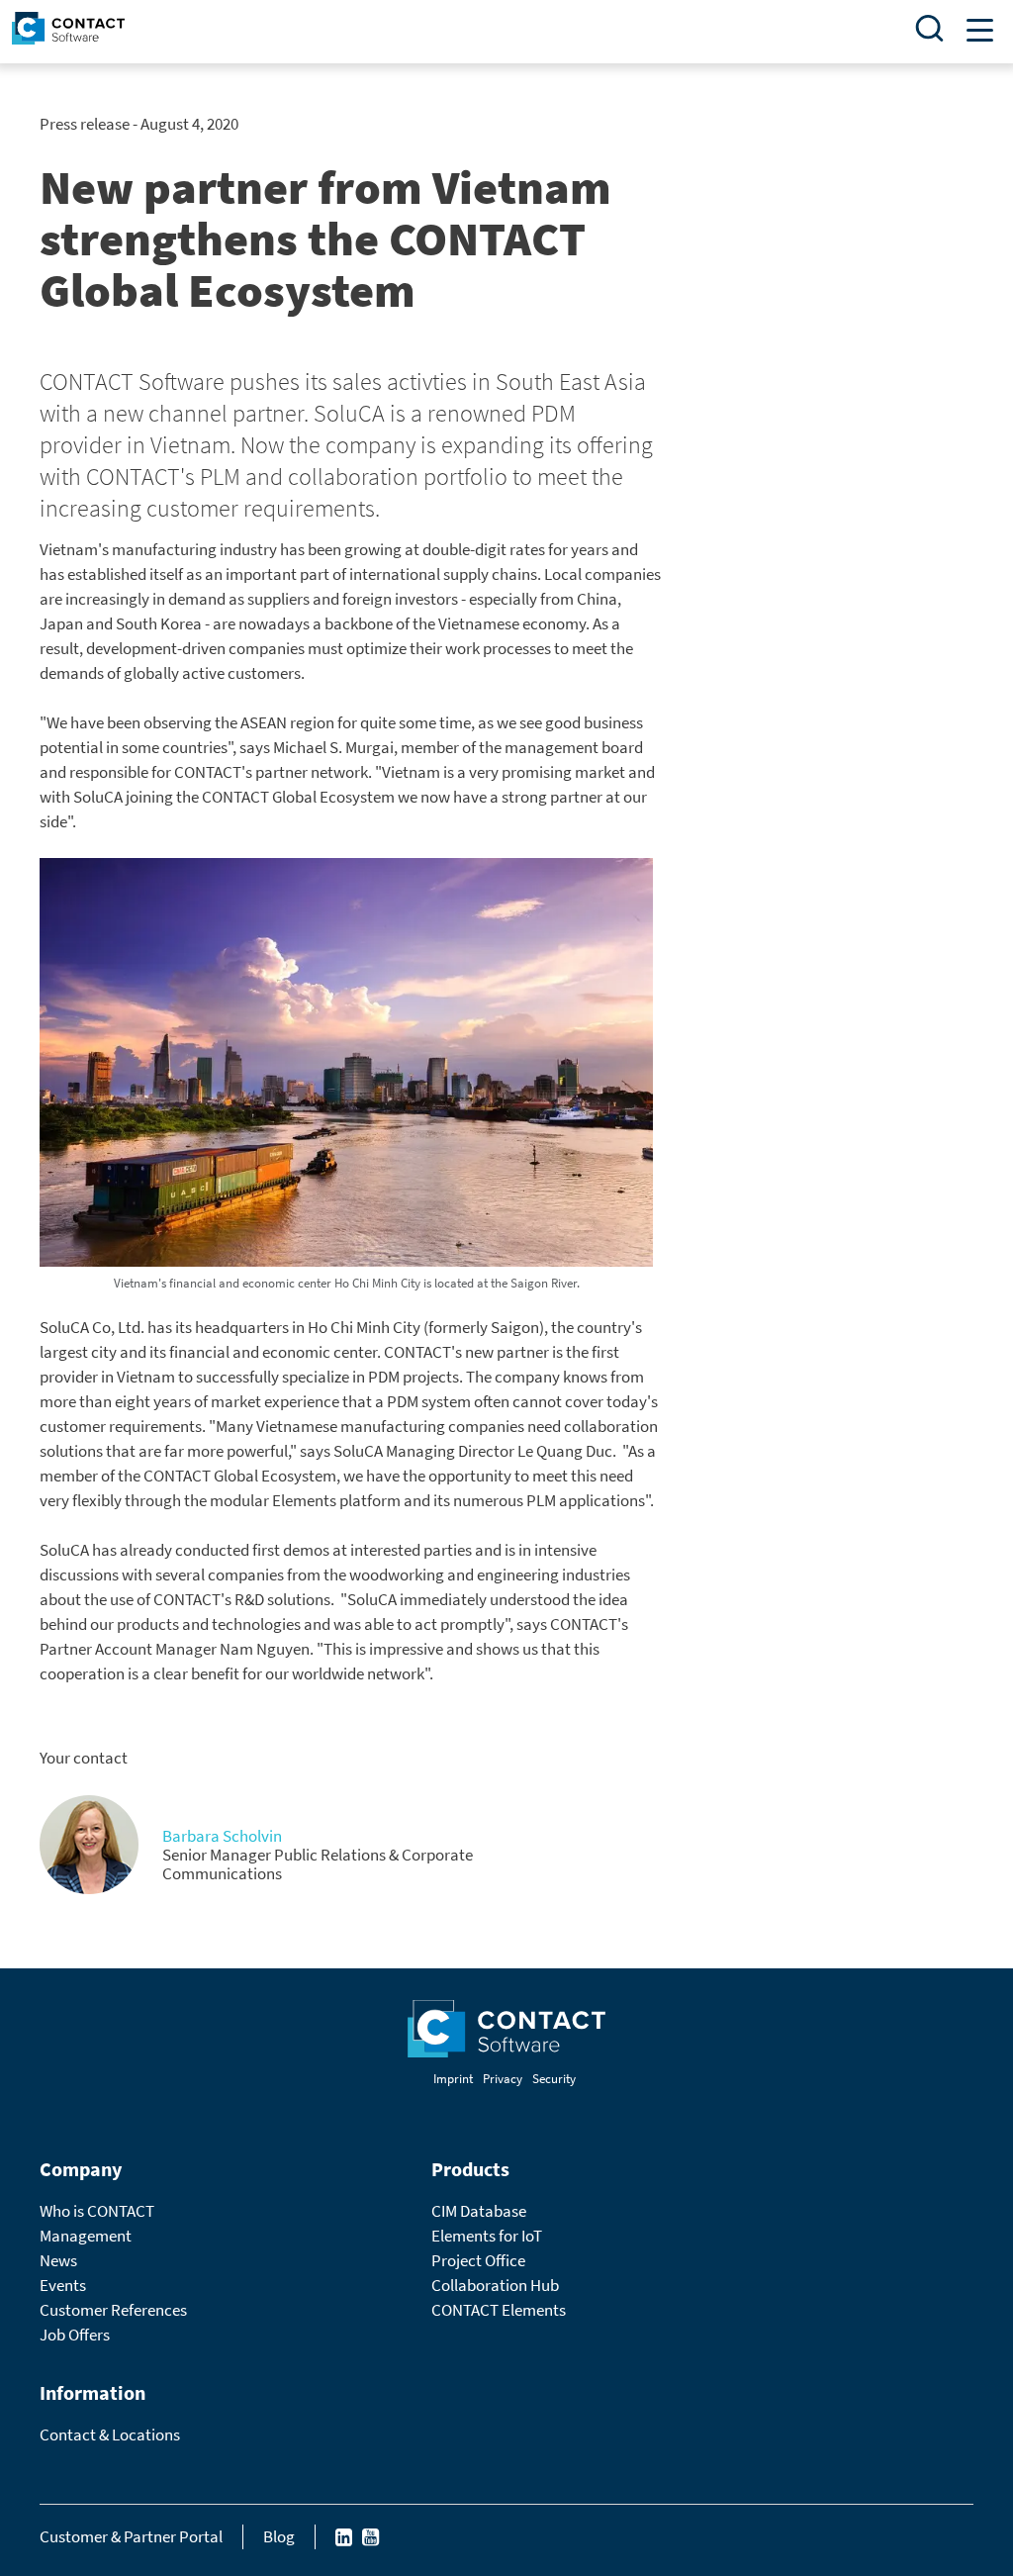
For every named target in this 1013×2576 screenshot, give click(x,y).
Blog (279, 2536)
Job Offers (75, 2335)
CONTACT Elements (499, 2310)
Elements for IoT (487, 2236)
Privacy (503, 2079)
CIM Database (479, 2211)
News (58, 2260)
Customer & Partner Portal (131, 2536)
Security (554, 2079)
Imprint (453, 2079)
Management (86, 2236)
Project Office (478, 2260)
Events (63, 2285)
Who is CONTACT (97, 2211)
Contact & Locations (110, 2434)
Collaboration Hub (495, 2285)
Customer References (113, 2310)
